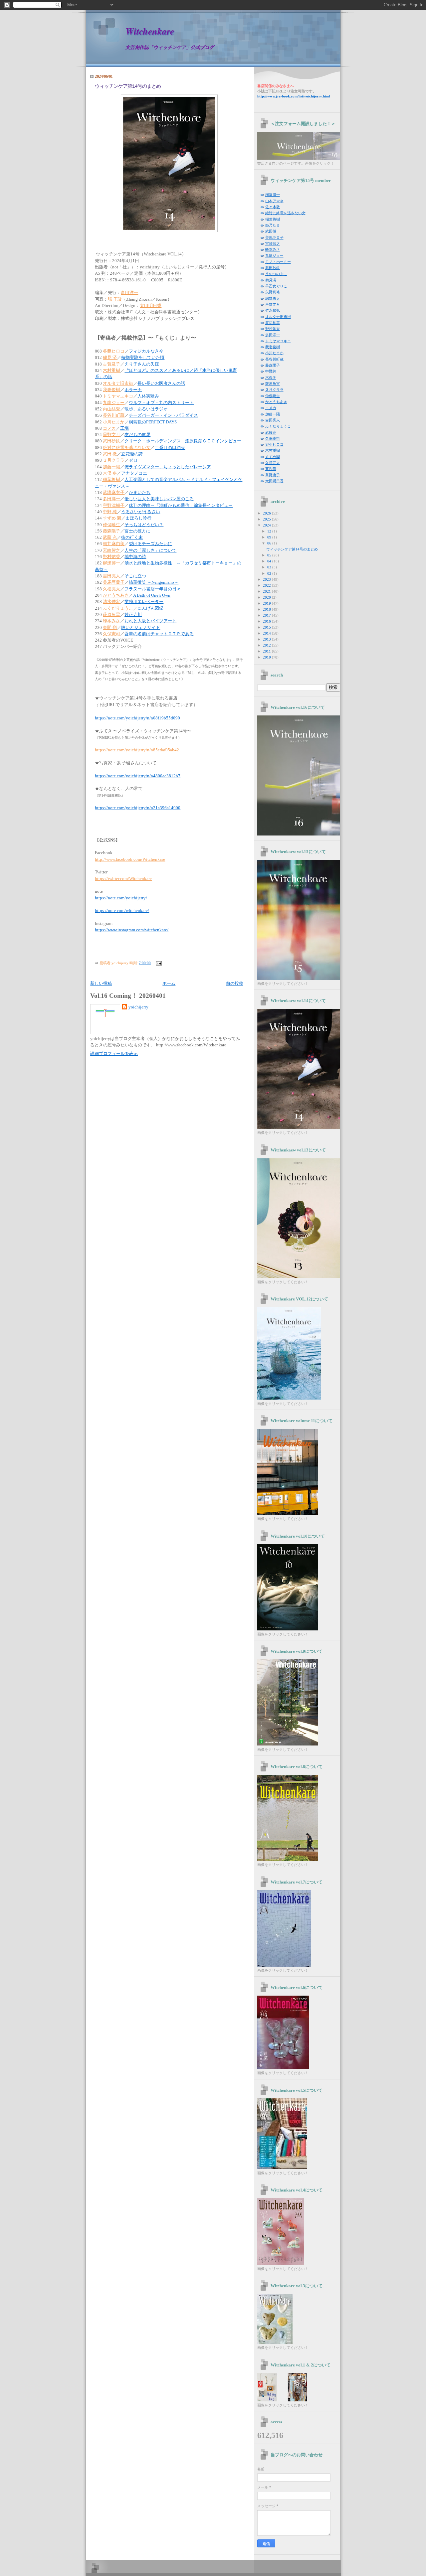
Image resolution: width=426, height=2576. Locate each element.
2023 (267, 579)
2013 (267, 639)
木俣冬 (271, 378)
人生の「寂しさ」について (150, 550)
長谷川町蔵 (114, 415)
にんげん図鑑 (150, 608)
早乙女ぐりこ (276, 286)
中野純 (271, 371)
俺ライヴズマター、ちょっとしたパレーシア (168, 467)
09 (270, 537)
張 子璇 (115, 299)
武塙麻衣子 (114, 493)
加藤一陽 (111, 467)
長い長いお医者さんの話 (161, 383)
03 (270, 567)
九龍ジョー (114, 403)
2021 (267, 591)
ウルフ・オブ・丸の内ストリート (161, 403)
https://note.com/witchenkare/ (122, 911)
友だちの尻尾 (137, 435)
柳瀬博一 (111, 563)
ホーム (169, 984)
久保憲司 (111, 634)
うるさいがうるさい (141, 512)
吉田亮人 (111, 576)
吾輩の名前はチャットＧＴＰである (159, 634)
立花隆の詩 (132, 454)
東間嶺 (271, 469)
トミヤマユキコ (118, 396)
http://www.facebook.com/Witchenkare (130, 859)
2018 (267, 609)
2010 (267, 657)
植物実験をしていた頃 (143, 358)
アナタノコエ (134, 473)
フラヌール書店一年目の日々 (153, 589)
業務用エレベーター (144, 602)
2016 (267, 621)
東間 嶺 (110, 628)
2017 (267, 615)
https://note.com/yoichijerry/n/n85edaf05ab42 (137, 750)
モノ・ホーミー (278, 262)
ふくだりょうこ (118, 608)
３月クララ (114, 460)
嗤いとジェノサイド (141, 628)
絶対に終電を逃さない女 (127, 448)
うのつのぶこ (276, 274)
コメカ (109, 428)
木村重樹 (111, 371)
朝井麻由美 (114, 544)
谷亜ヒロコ (114, 351)
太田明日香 (151, 306)
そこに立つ (135, 576)
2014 (267, 633)
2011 (267, 651)
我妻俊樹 (111, 390)
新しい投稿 (101, 984)
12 (270, 531)
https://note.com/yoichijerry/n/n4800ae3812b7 (138, 776)
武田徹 (271, 231)
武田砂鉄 (111, 441)
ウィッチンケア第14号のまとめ (128, 86)
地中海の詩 (135, 557)
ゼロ (133, 460)
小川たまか (114, 422)
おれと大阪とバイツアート (150, 621)
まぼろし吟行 (138, 518)
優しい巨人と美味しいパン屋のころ (159, 499)
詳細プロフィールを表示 (114, 1054)
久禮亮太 (111, 589)
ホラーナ (133, 390)
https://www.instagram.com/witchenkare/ (132, 930)
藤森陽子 (111, 531)
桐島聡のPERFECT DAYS (153, 422)
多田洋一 (129, 293)
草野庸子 (273, 475)
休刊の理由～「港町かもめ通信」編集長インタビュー (181, 506)
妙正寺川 (133, 615)
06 (270, 543)
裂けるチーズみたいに (150, 544)
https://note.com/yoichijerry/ (121, 898)
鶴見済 (271, 280)
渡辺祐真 (273, 323)
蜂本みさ (111, 621)
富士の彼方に (137, 531)
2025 (267, 519)
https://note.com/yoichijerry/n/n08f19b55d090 (137, 718)
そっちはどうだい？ (144, 525)
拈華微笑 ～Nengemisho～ (154, 582)
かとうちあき (116, 595)
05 (270, 555)
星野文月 (111, 435)
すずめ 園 (112, 518)
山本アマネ (274, 201)
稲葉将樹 (111, 480)
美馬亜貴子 (114, 582)
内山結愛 (111, 409)
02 (270, 573)
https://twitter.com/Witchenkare (123, 879)
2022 (267, 585)
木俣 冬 (110, 473)
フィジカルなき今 (146, 351)
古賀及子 (111, 364)
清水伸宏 (111, 602)
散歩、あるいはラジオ (146, 409)
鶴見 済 (110, 358)
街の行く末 (132, 537)
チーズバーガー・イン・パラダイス (163, 415)
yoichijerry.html (294, 96)
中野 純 (110, 512)
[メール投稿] (158, 963)
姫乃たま (273, 225)
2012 (267, 645)
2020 (267, 597)
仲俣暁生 (111, 525)
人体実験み (148, 396)
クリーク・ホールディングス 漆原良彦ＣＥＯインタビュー (183, 441)
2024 (267, 525)
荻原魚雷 (111, 615)
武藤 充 (110, 537)
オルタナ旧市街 (118, 383)
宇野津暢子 (114, 506)
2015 (267, 627)
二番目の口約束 (170, 448)
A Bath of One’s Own (152, 595)
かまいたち (140, 493)
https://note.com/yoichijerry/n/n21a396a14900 (138, 808)
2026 (267, 513)
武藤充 (271, 432)
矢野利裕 (273, 292)
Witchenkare (150, 31)
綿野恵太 (273, 298)
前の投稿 (235, 984)
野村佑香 (111, 557)
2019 (267, 603)
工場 (124, 428)
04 (270, 561)
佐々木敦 (273, 207)
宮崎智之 (111, 550)
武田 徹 (110, 454)
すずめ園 (273, 457)
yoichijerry (138, 1007)
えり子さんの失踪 (142, 364)
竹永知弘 (273, 310)
